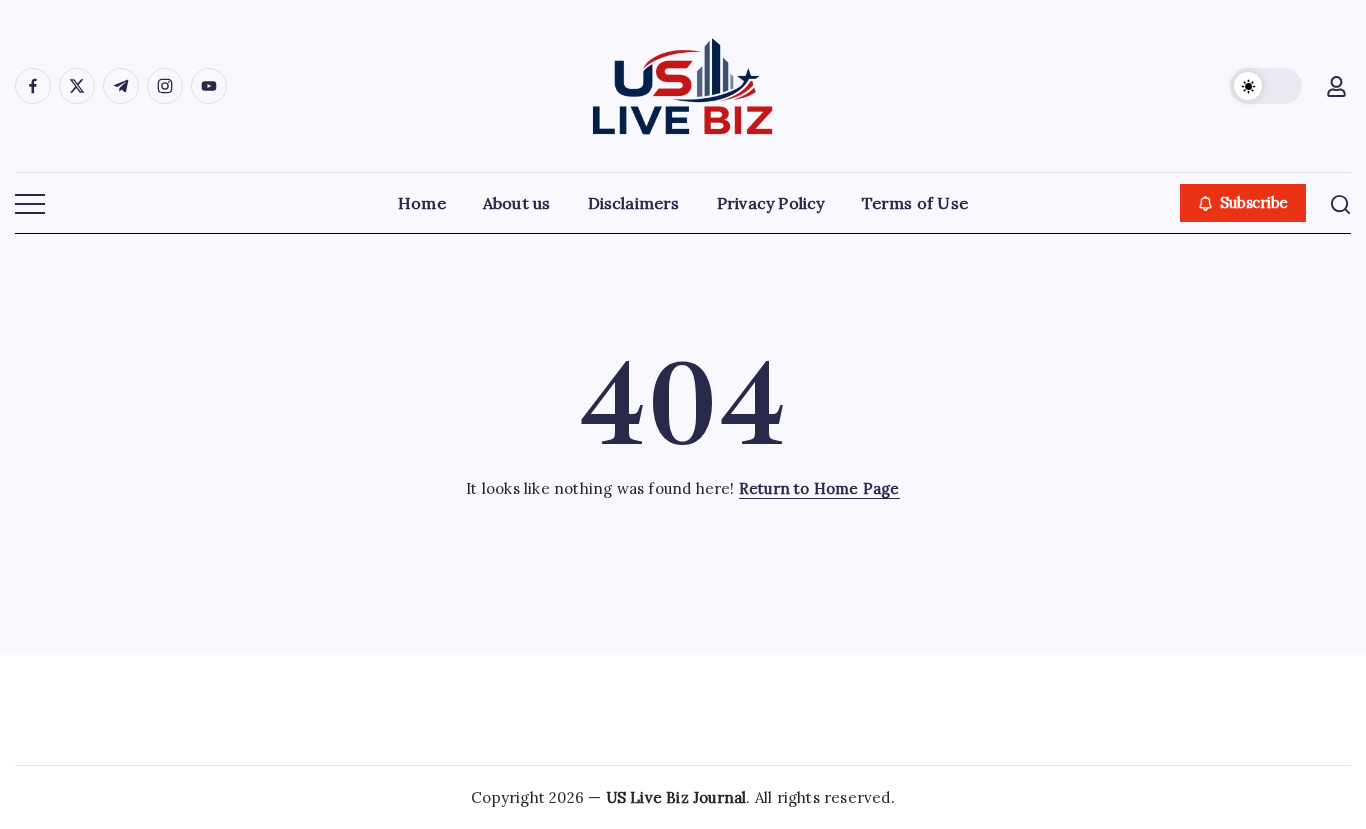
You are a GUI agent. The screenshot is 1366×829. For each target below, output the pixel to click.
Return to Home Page (819, 488)
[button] (1266, 86)
